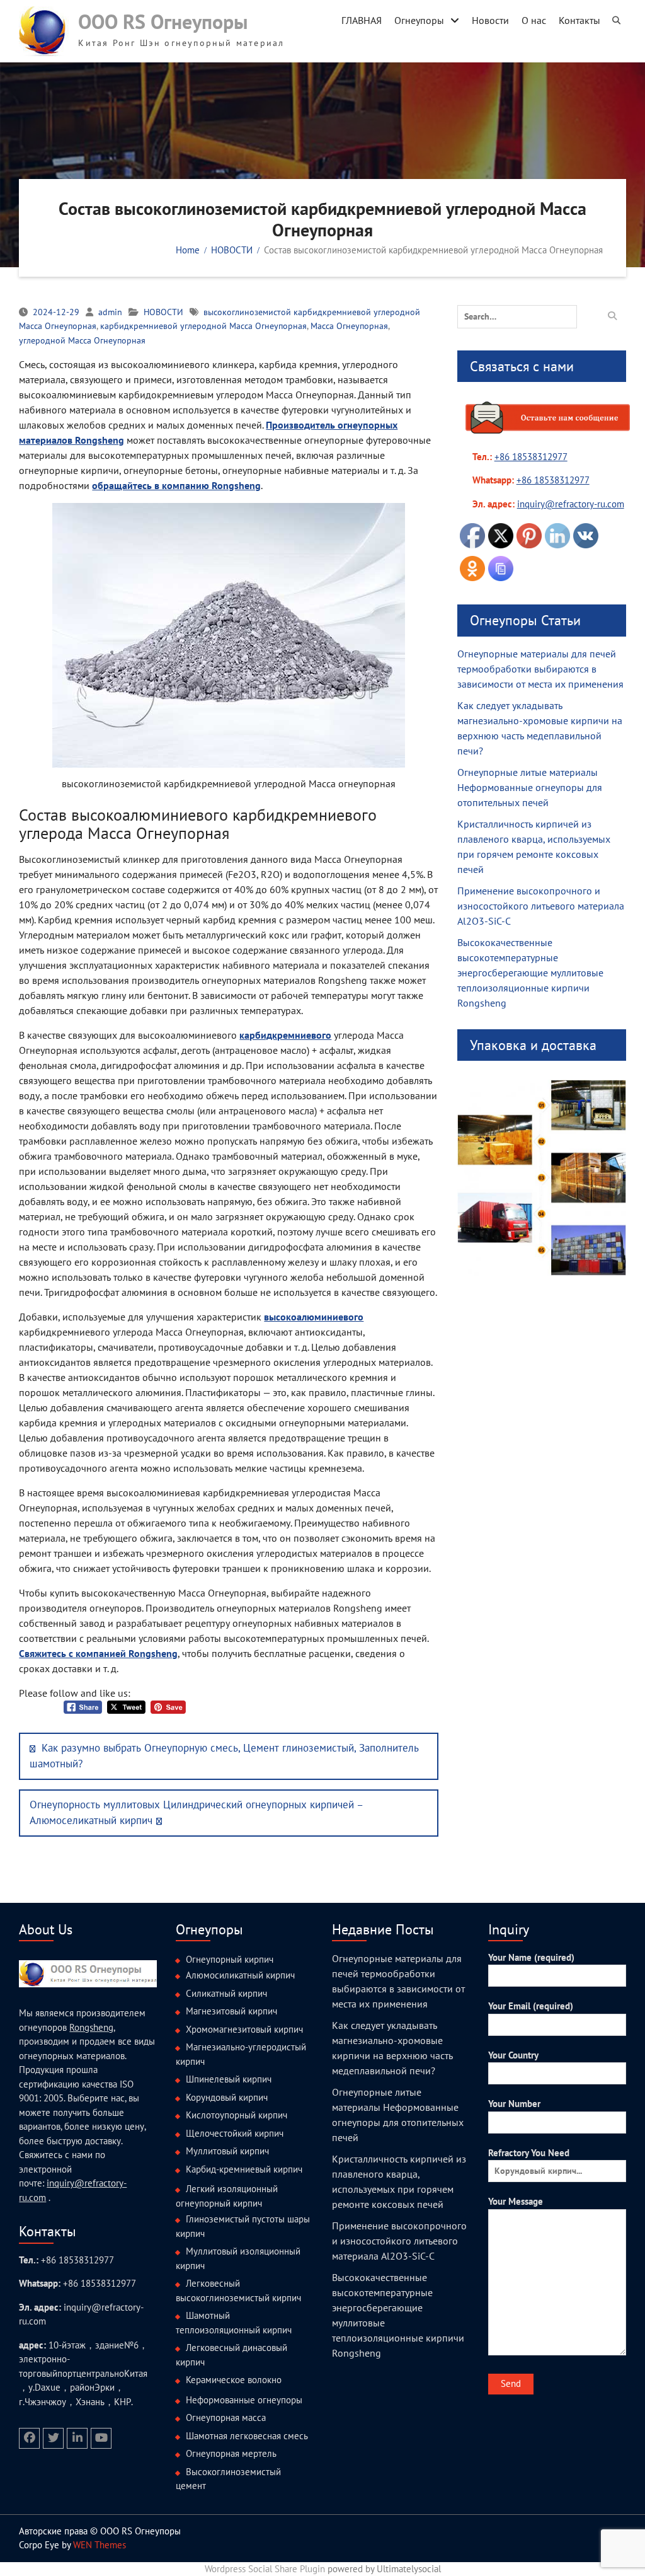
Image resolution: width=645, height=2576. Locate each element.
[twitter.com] (53, 2438)
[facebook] (29, 2438)
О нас (534, 20)
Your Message (516, 2201)
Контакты (579, 20)
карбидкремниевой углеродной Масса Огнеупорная (203, 326)
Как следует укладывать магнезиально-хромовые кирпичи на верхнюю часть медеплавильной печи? (540, 728)
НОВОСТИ (163, 312)
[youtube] (101, 2438)
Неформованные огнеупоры (244, 2400)
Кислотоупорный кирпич (237, 2115)
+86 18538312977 (531, 457)
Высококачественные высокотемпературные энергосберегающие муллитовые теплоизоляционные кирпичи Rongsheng (530, 973)
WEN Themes (100, 2545)
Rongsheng (91, 2027)
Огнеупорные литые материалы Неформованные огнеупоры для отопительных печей (530, 787)
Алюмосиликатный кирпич (240, 1975)
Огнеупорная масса (226, 2417)
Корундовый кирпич (227, 2097)
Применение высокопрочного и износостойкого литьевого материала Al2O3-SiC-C (541, 906)
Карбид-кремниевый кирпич (244, 2169)
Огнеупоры (419, 20)
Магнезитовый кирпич (231, 2011)
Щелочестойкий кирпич (235, 2133)
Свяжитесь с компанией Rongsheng (98, 1653)
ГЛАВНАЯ (362, 20)
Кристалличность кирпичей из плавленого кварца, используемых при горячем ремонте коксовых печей (534, 846)
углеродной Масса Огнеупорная (82, 340)
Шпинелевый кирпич (229, 2079)
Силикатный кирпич (226, 1993)
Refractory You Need (529, 2153)
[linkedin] (77, 2438)
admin (110, 312)
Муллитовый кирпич (227, 2151)
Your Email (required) (531, 2006)
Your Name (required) (531, 1957)
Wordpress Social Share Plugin (266, 2569)
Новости (490, 20)
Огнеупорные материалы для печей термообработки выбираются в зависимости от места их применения (540, 669)
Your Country (513, 2055)
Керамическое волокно (234, 2380)
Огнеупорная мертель (231, 2453)
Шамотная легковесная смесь (247, 2436)
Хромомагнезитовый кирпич (244, 2029)
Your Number (514, 2104)
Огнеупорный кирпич (230, 1959)
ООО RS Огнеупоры (163, 21)
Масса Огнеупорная (349, 326)
